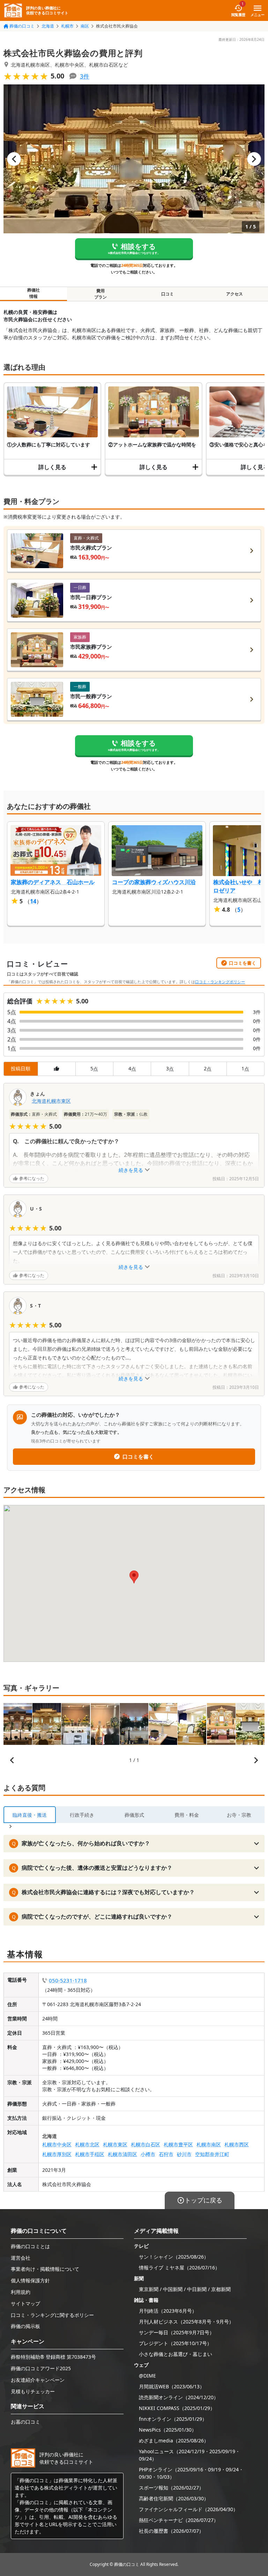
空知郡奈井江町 (212, 2154)
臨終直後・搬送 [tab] (30, 1815)
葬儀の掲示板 (25, 2326)
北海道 (48, 26)
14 (33, 901)
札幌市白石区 (146, 2144)
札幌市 (67, 26)
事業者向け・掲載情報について (45, 2269)
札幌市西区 (237, 2144)
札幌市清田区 (122, 2154)
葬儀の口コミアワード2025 (41, 2368)
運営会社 (21, 2258)
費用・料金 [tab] (187, 1815)
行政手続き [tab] (82, 1815)
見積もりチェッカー (33, 2391)
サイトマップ (25, 2303)
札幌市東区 (115, 2144)
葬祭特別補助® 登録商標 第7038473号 (53, 2357)
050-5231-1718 (68, 1980)
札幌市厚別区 (57, 2154)
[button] (134, 159)
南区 (85, 26)
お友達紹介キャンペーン (38, 2380)
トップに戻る (203, 2200)
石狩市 (166, 2154)
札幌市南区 (209, 2144)
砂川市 (184, 2154)
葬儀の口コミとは (30, 2246)
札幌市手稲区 (90, 2154)
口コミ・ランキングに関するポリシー (52, 2315)
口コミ (167, 294)
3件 (85, 76)
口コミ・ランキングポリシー (220, 982)
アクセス (234, 294)
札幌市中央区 (57, 2144)
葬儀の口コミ (22, 26)
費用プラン (100, 294)
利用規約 (21, 2292)
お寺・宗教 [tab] (239, 1815)
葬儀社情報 (33, 293)
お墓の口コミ (25, 2422)
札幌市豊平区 (178, 2144)
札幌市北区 (87, 2144)
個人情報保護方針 (30, 2280)
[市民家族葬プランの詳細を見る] (252, 650)
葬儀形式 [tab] (134, 1815)
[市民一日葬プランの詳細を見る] (252, 600)
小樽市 (148, 2154)
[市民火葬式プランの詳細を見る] (252, 551)
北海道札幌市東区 (51, 1101)
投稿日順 (21, 1068)
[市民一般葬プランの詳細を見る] (252, 699)
